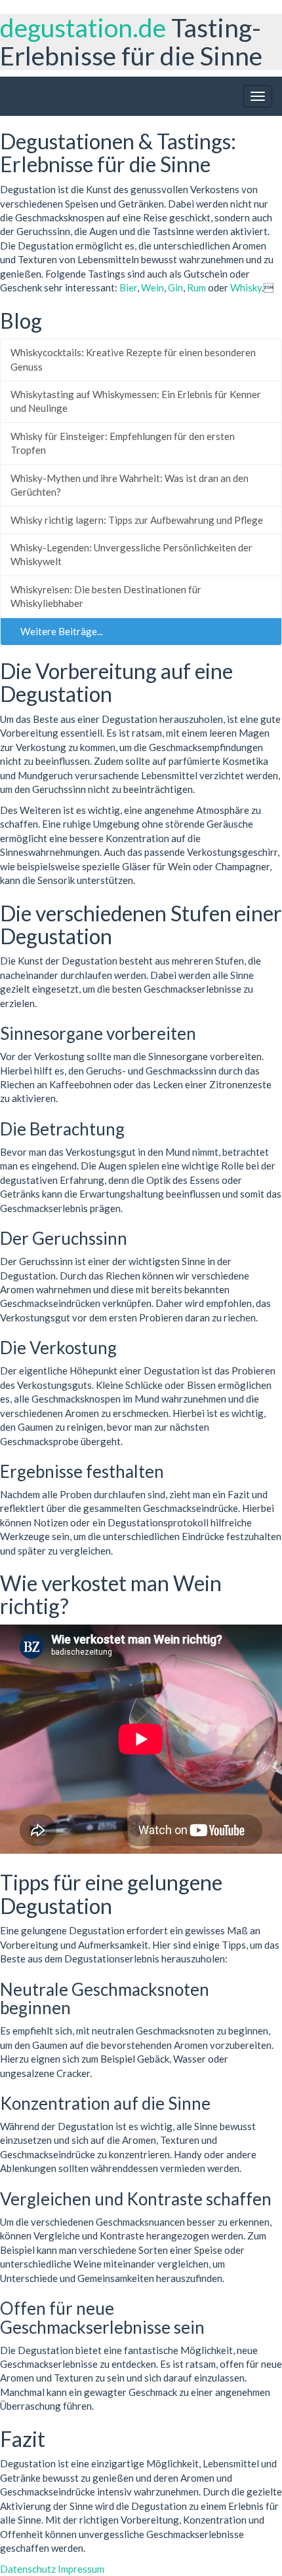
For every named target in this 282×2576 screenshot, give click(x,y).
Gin (175, 287)
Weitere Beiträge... (61, 631)
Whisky (246, 287)
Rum (196, 287)
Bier (128, 287)
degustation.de (83, 28)
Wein (152, 287)
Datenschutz (28, 2569)
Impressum (81, 2569)
